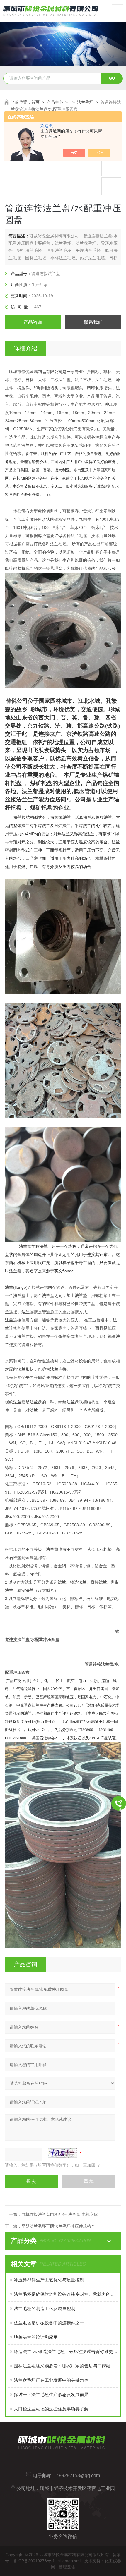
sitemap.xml (69, 2561)
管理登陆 (67, 2567)
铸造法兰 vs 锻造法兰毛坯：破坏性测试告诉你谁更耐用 (66, 2351)
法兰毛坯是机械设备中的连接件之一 (49, 2323)
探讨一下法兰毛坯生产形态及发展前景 (51, 2394)
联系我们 (93, 322)
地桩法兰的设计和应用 (36, 2337)
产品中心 (55, 102)
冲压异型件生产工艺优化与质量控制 (49, 2280)
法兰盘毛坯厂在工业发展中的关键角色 (51, 2380)
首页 (35, 102)
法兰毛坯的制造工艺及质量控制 (45, 2308)
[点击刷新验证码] (63, 2153)
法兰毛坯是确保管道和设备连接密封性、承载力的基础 (66, 2294)
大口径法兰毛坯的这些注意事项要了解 (51, 2409)
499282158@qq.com (78, 2476)
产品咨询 (33, 322)
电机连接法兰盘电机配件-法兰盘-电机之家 (60, 2214)
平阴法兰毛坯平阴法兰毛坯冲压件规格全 (58, 2226)
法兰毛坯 (85, 102)
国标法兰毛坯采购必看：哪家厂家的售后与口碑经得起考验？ (66, 2366)
